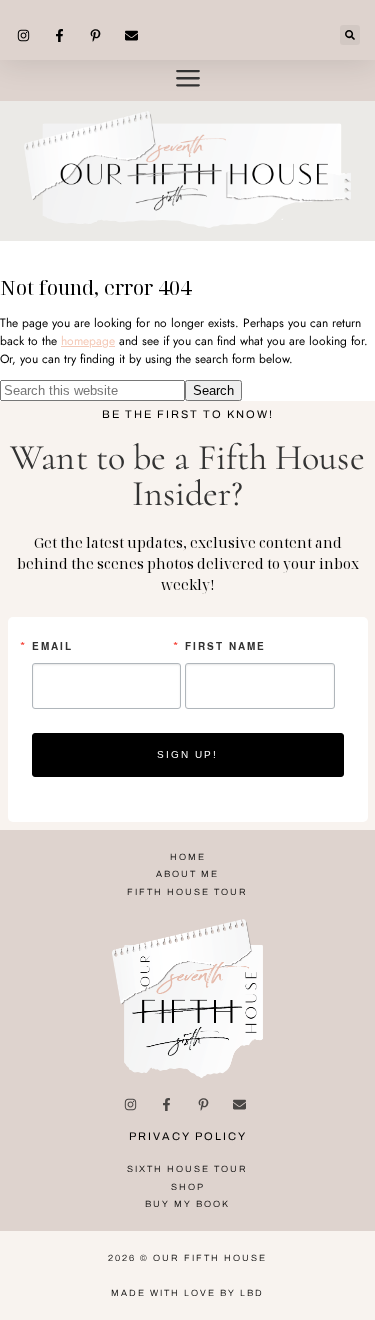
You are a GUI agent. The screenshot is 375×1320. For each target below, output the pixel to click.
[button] (350, 35)
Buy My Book (187, 1204)
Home (188, 857)
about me (187, 874)
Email (52, 646)
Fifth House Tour (187, 892)
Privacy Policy (188, 1136)
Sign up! (187, 754)
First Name (225, 646)
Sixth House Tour (187, 1169)
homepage (88, 341)
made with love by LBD (187, 1293)
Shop (188, 1187)
